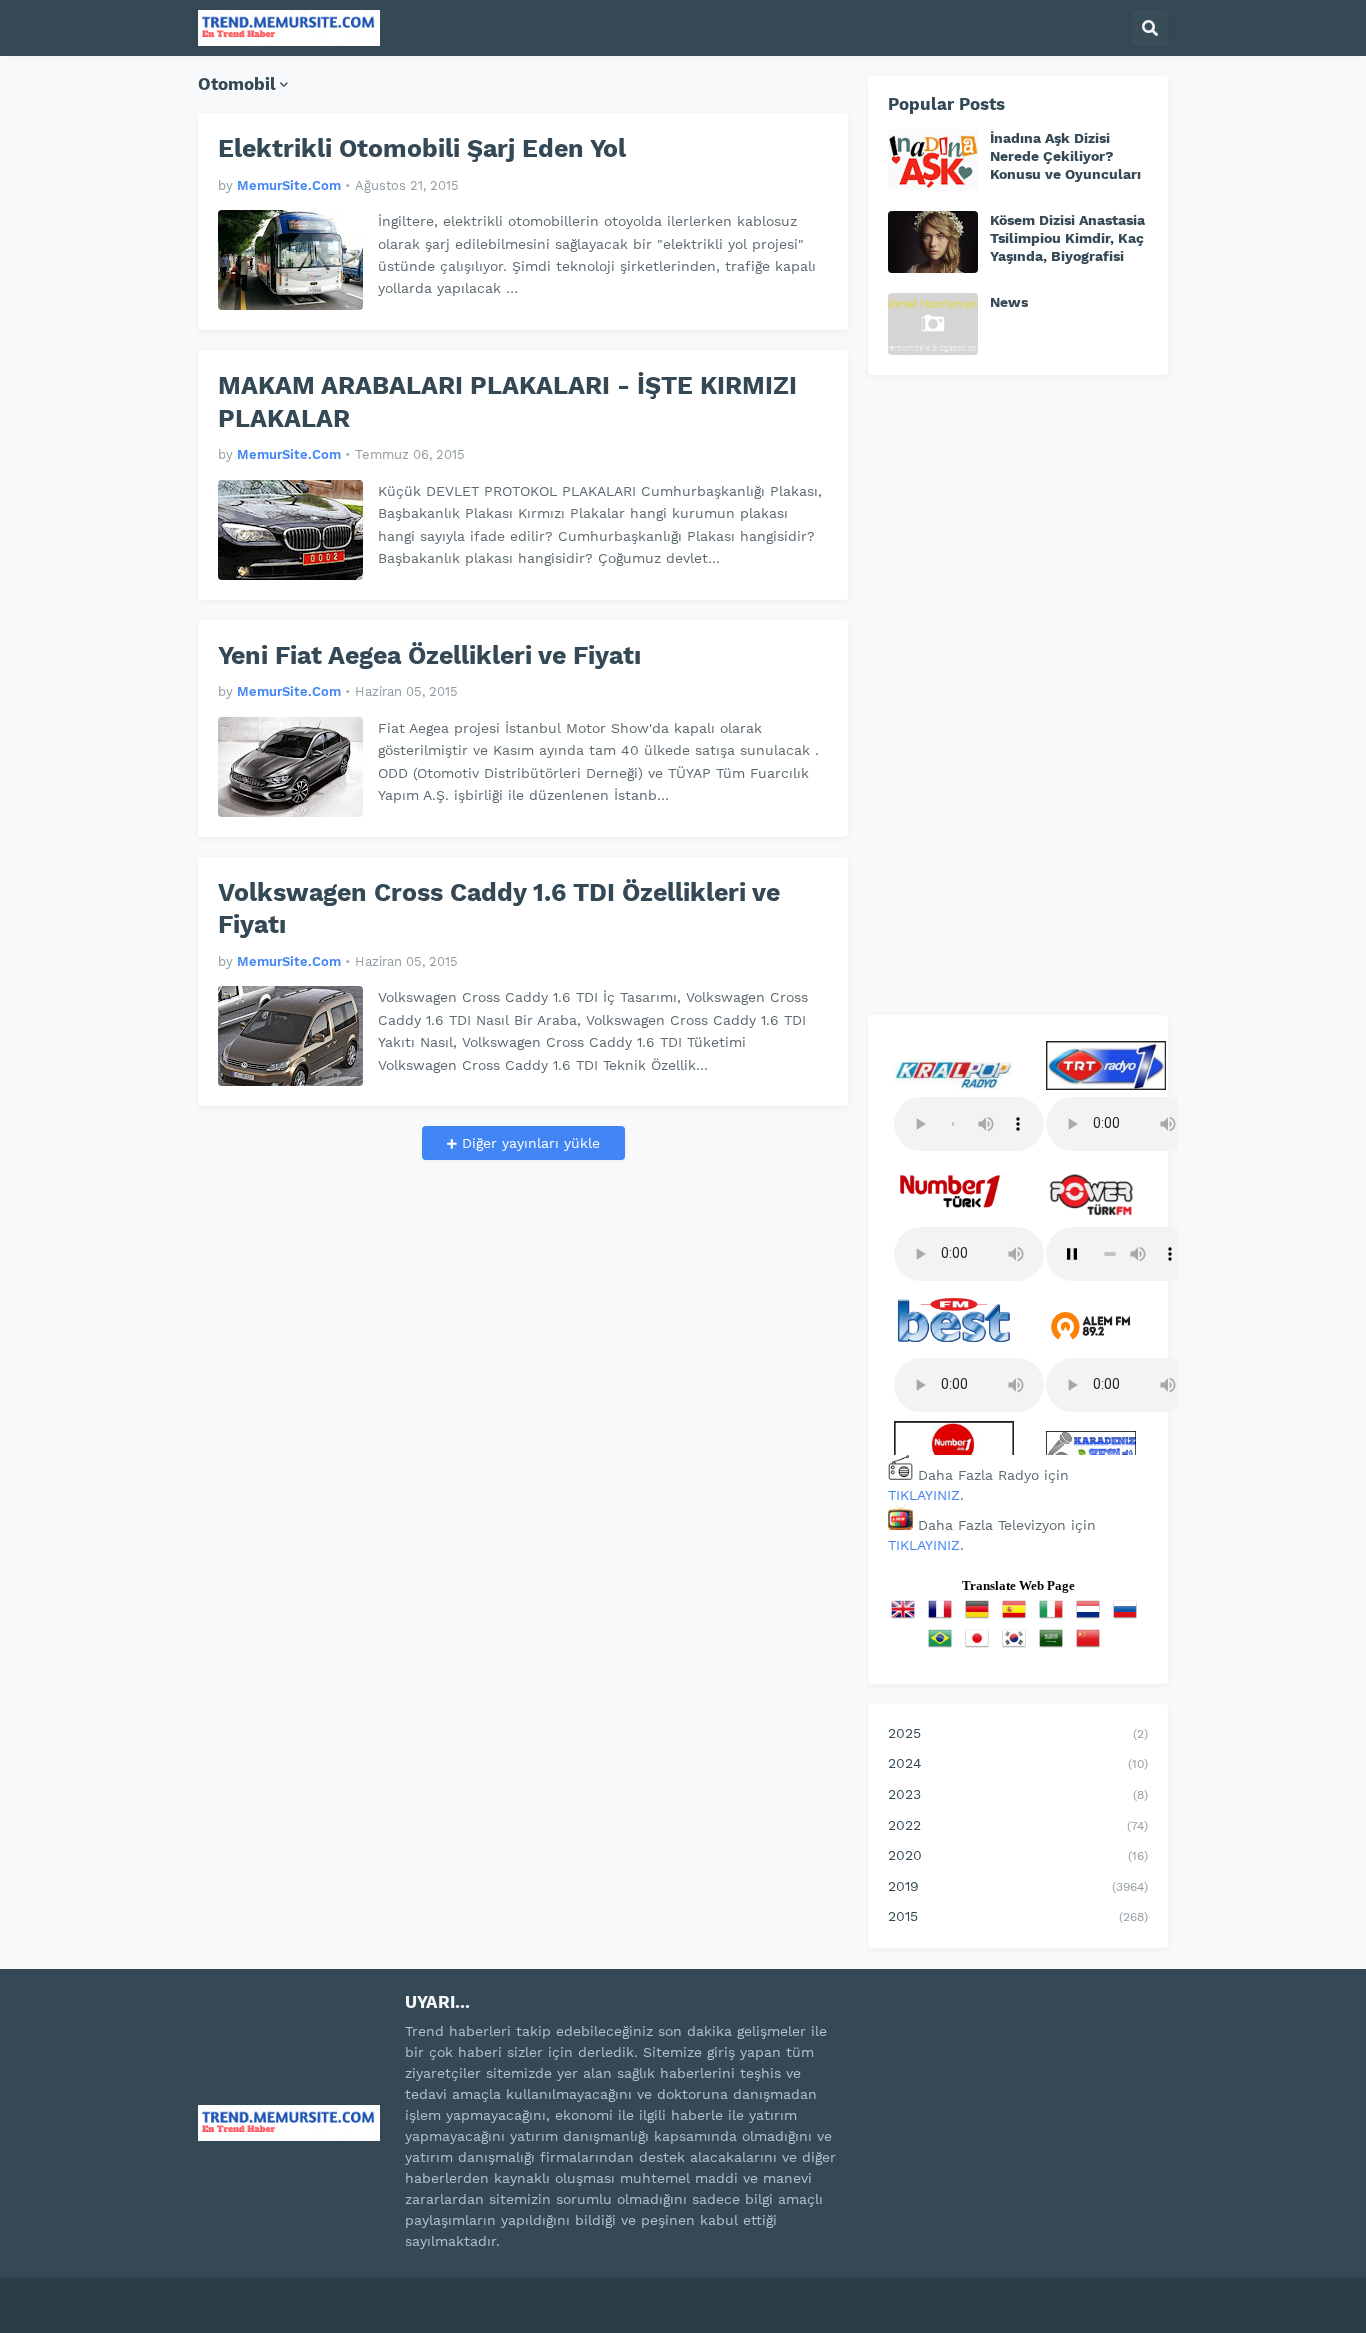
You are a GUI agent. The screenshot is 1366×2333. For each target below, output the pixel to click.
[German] (981, 1616)
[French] (944, 1616)
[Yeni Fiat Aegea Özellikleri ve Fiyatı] (290, 767)
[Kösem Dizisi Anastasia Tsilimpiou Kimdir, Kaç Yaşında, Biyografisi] (933, 242)
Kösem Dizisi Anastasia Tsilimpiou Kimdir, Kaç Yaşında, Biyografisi (1067, 238)
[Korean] (1018, 1645)
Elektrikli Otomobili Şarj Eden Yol (422, 148)
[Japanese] (981, 1645)
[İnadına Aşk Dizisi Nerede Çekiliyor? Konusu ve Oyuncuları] (933, 160)
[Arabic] (1055, 1645)
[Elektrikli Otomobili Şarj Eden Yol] (290, 260)
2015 (1018, 1916)
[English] (907, 1616)
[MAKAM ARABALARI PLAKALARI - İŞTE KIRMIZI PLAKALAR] (290, 530)
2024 (1018, 1763)
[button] (1150, 28)
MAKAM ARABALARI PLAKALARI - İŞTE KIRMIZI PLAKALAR (507, 402)
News (1009, 302)
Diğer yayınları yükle (528, 1143)
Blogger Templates (413, 2292)
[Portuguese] (944, 1645)
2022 (1018, 1825)
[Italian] (1055, 1616)
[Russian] (1129, 1616)
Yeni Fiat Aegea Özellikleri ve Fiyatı (429, 655)
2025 (1018, 1733)
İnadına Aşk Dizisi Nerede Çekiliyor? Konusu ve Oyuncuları (1065, 156)
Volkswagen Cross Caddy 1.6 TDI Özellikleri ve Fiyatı (499, 909)
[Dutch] (1092, 1616)
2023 (1018, 1794)
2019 (1018, 1886)
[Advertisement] (1018, 695)
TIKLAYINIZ (924, 1495)
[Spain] (1018, 1616)
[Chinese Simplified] (1092, 1645)
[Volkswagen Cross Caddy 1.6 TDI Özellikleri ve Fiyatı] (290, 1036)
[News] (933, 324)
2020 (1018, 1855)
